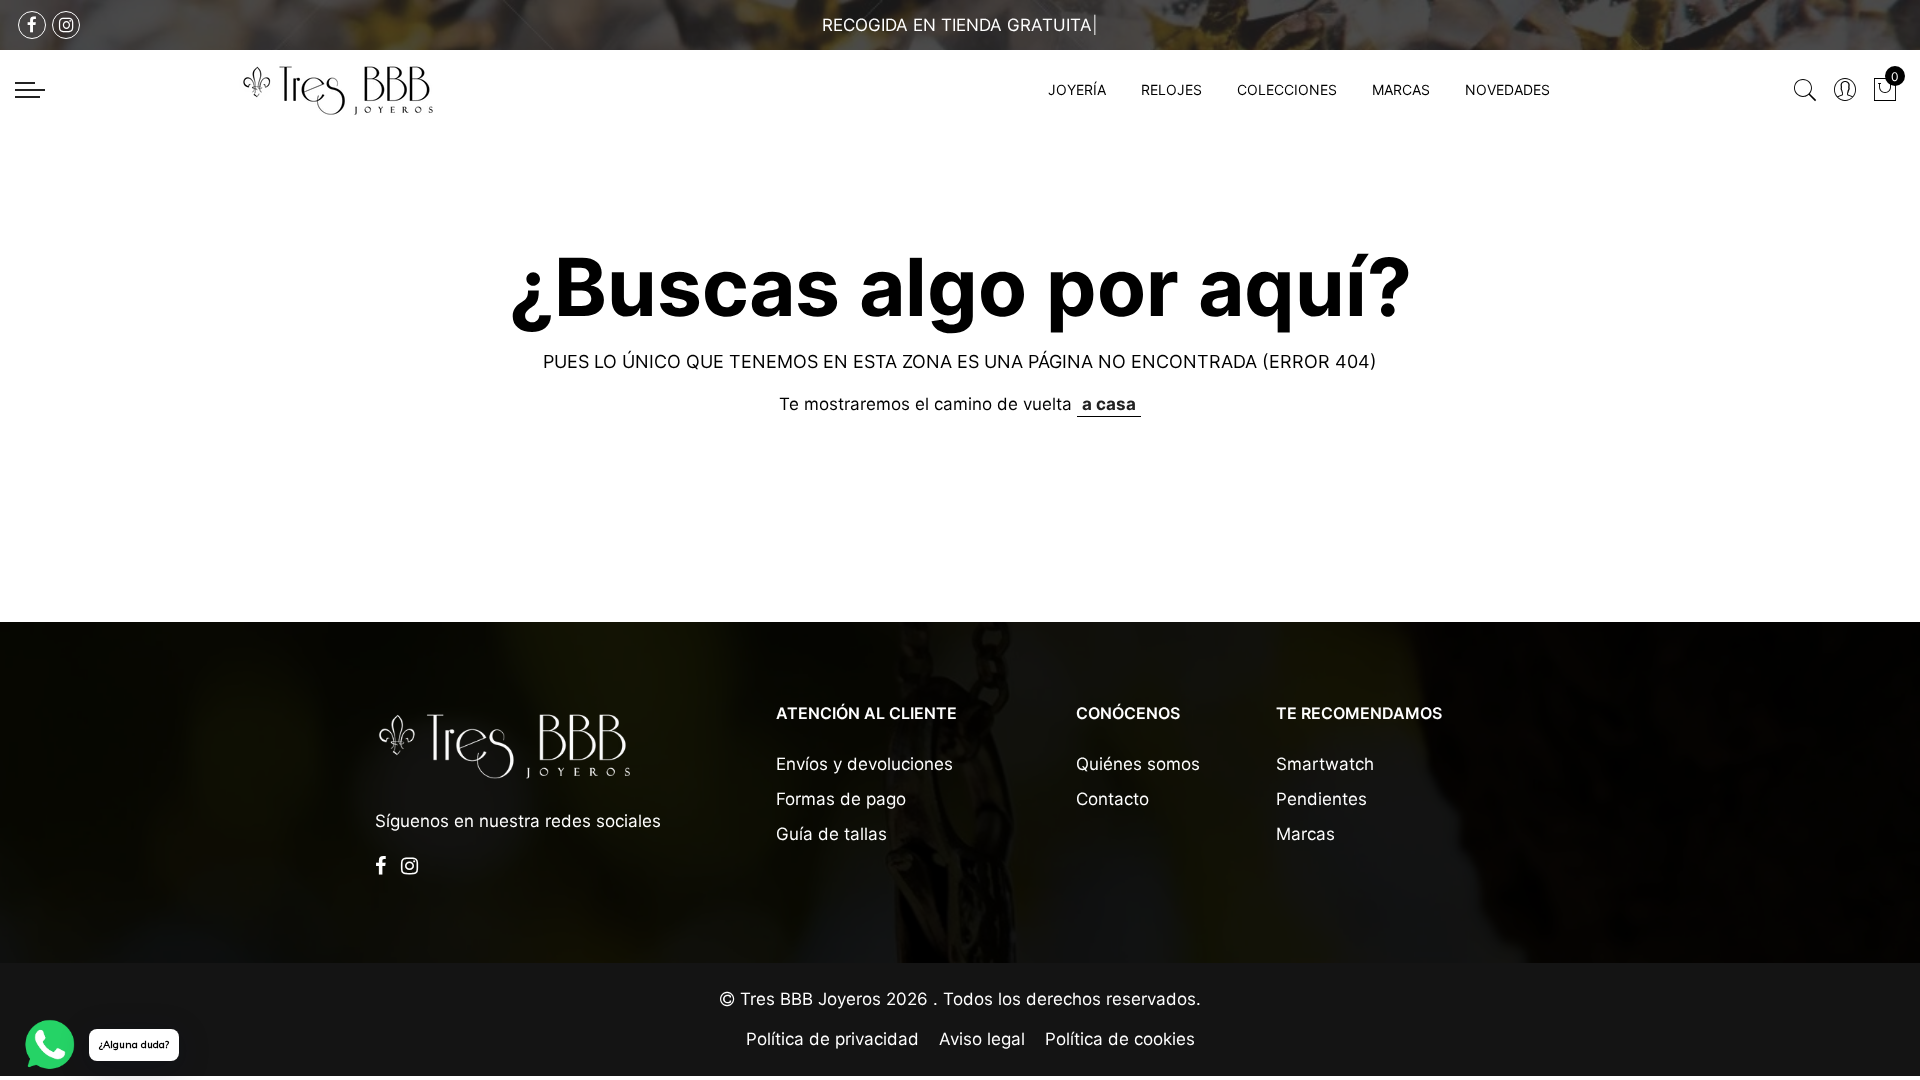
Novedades (1507, 89)
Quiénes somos (1138, 764)
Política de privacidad (832, 1039)
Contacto (1112, 799)
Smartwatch (1325, 764)
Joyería (1077, 89)
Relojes (1171, 89)
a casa (1109, 404)
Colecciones (1287, 89)
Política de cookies (1120, 1039)
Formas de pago (841, 799)
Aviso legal (982, 1039)
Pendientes (1321, 799)
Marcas (1401, 89)
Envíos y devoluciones (864, 764)
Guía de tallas (831, 834)
